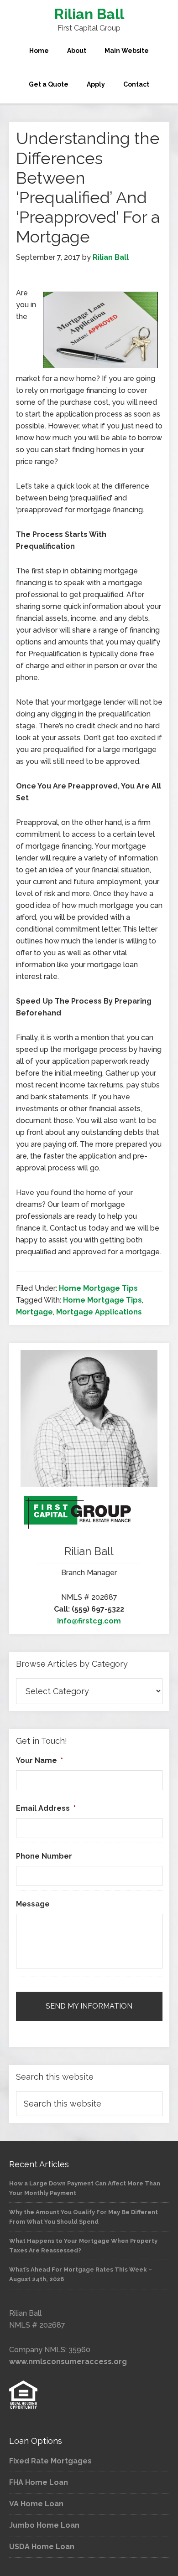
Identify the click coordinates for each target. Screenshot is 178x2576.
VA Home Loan (36, 2504)
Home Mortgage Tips (98, 1288)
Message (33, 1904)
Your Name (39, 1760)
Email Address (46, 1808)
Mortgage (34, 1312)
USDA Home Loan (42, 2547)
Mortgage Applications (99, 1312)
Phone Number (44, 1856)
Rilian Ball (89, 14)
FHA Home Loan (39, 2482)
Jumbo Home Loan (44, 2525)
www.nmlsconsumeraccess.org (68, 2362)
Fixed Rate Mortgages (50, 2461)
